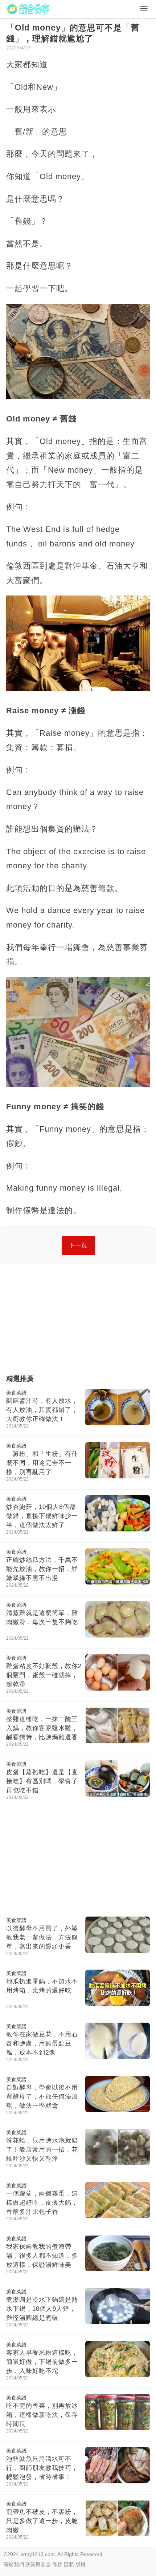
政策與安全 (38, 2564)
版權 (81, 2564)
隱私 (69, 2564)
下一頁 (78, 1245)
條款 (57, 2564)
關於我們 (14, 2564)
